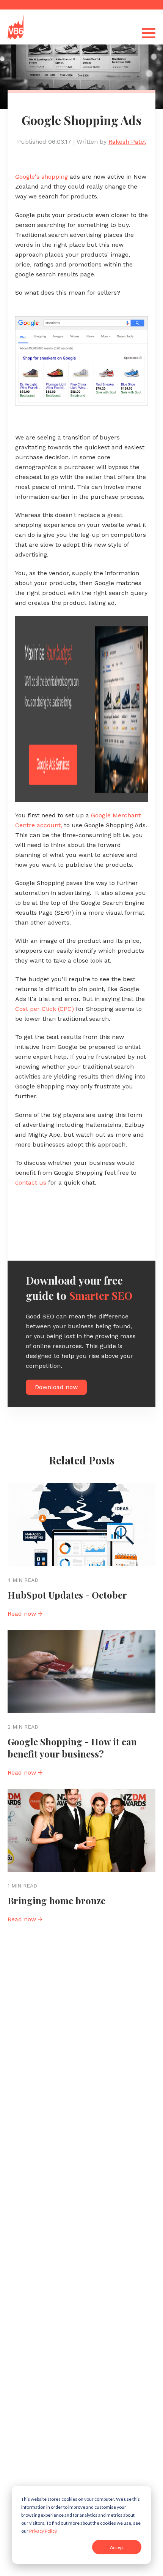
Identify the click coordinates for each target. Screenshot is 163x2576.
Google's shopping (42, 177)
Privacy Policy (43, 2531)
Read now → (25, 1614)
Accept (117, 2547)
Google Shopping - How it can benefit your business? (72, 1748)
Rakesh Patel (127, 142)
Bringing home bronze (56, 1900)
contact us (31, 1183)
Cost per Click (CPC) (45, 1009)
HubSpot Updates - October (67, 1595)
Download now (56, 1387)
